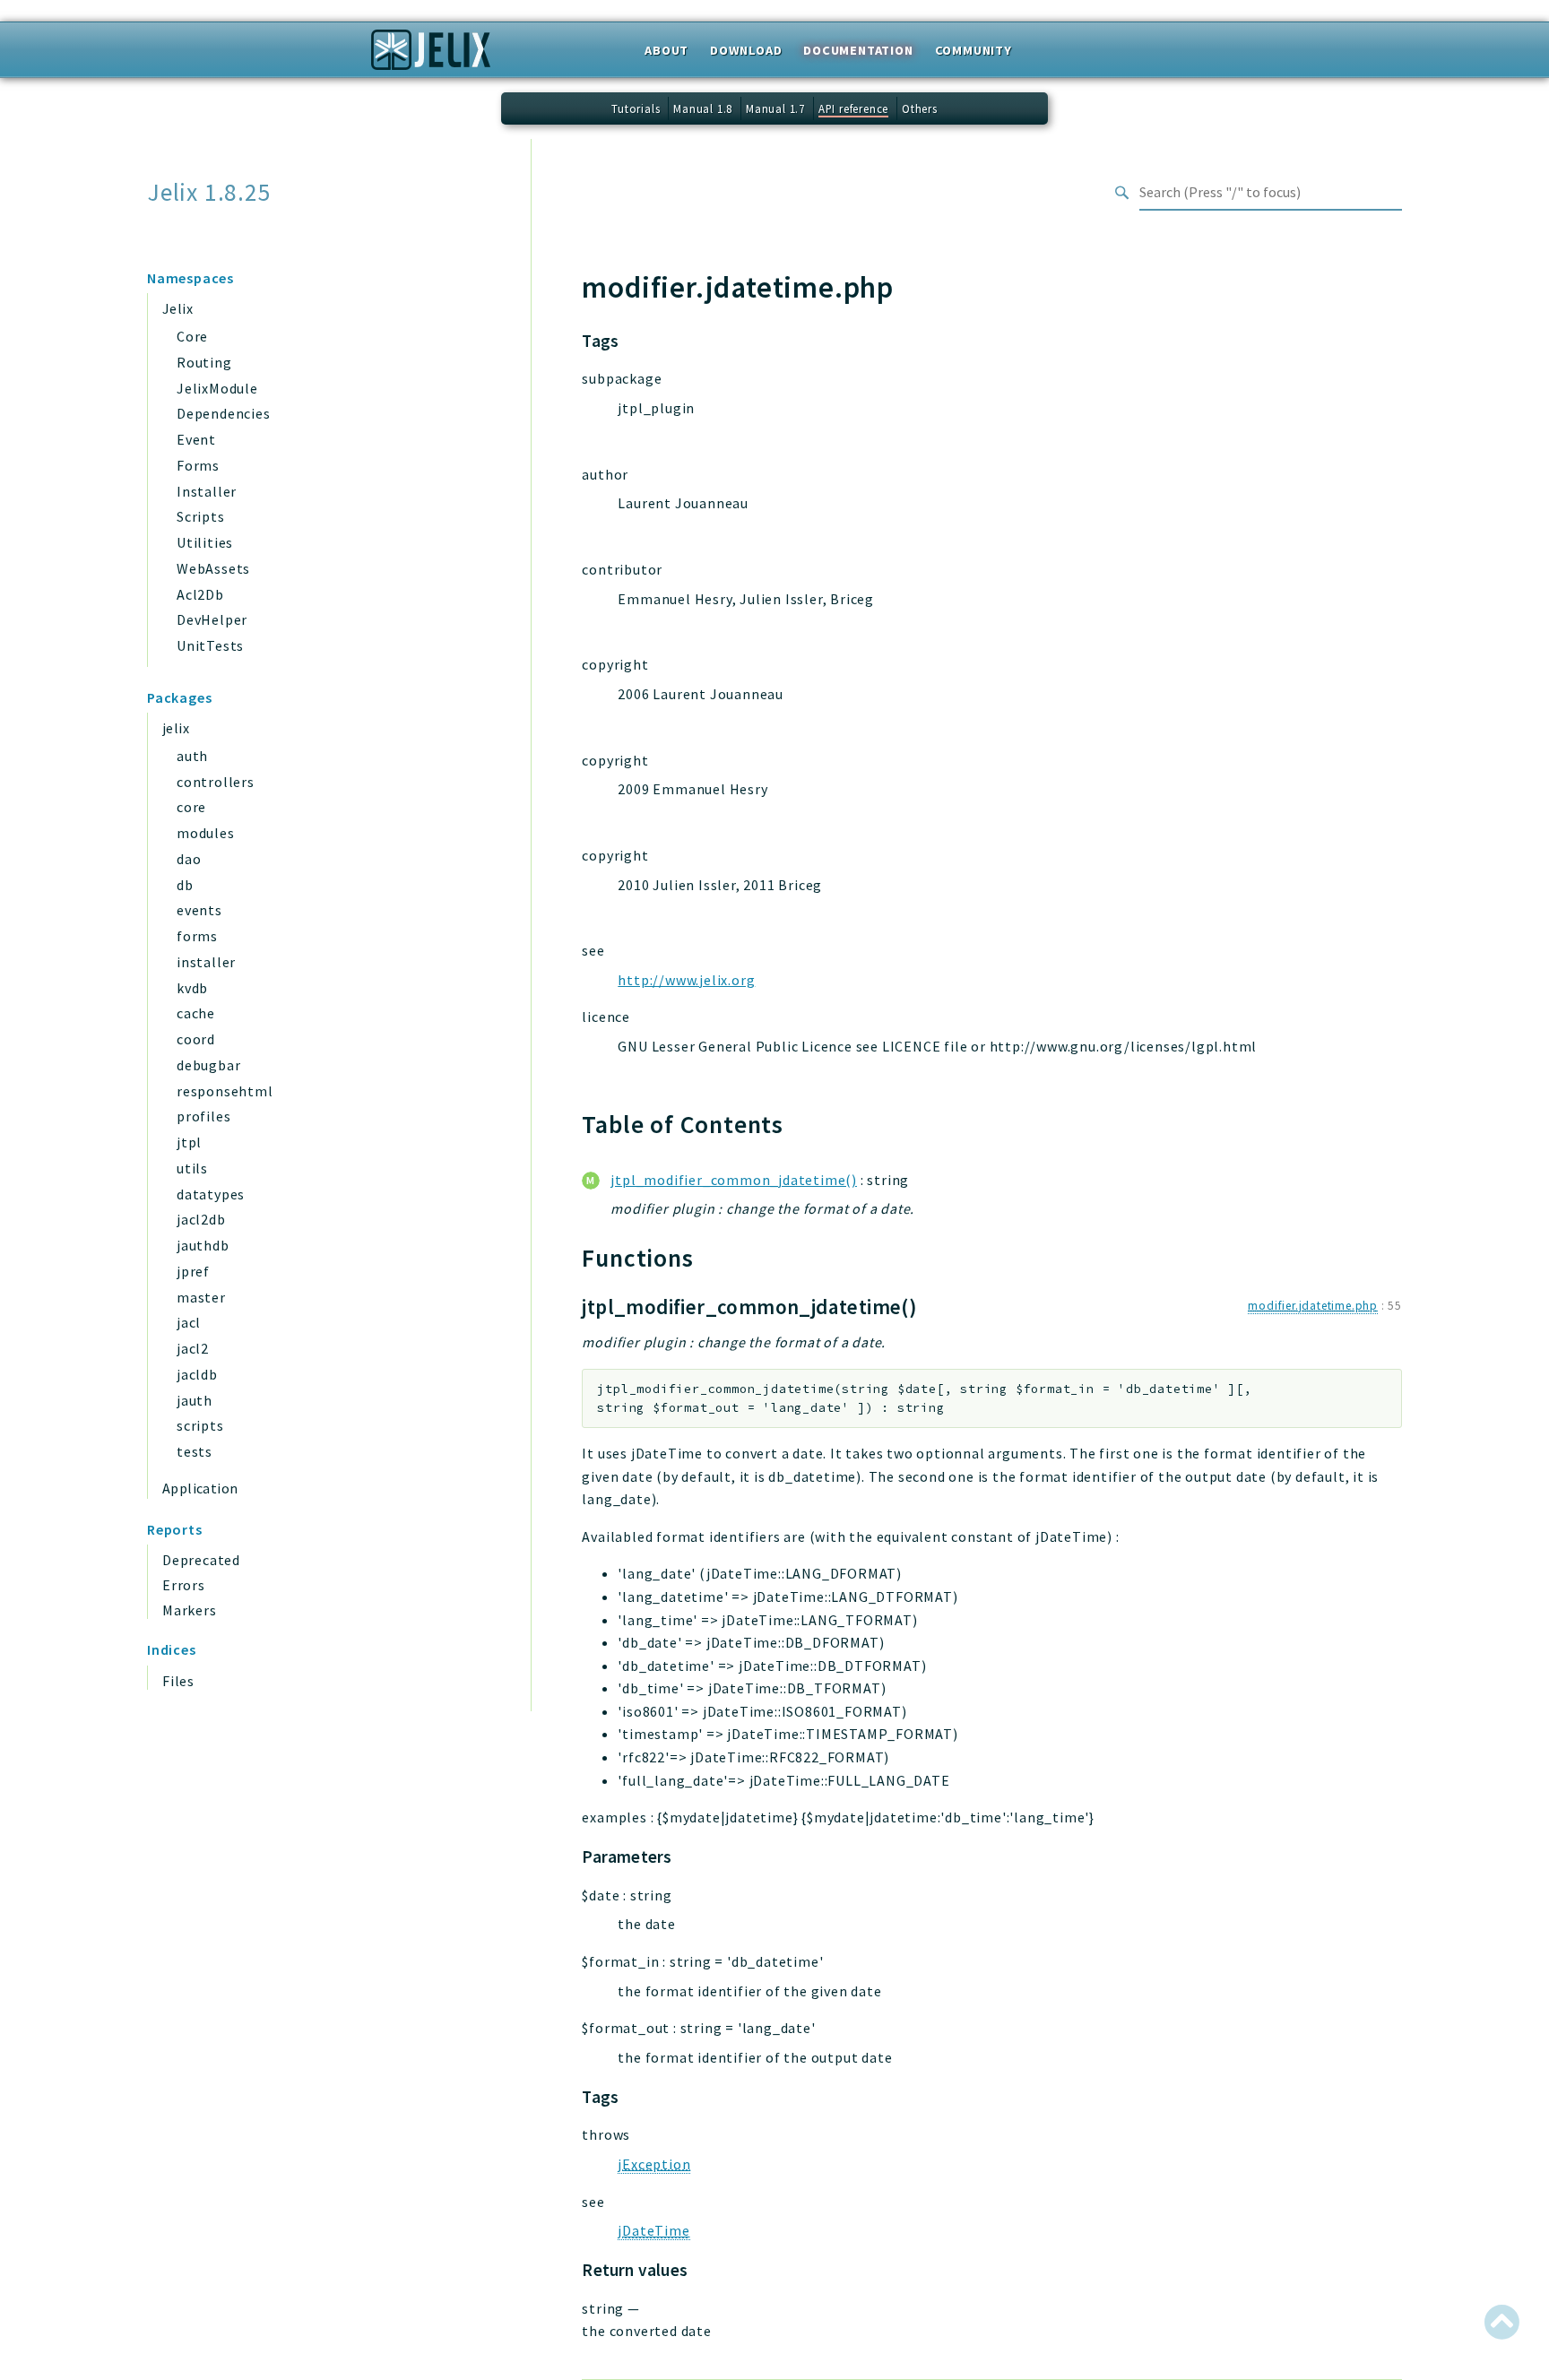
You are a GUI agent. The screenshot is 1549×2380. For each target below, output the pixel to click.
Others (920, 108)
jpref (193, 1271)
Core (192, 336)
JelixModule (217, 388)
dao (189, 859)
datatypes (211, 1194)
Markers (190, 1610)
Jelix (177, 308)
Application (200, 1488)
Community (974, 50)
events (199, 910)
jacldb (197, 1374)
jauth (195, 1400)
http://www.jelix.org (686, 980)
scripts (200, 1425)
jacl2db (201, 1219)
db (185, 885)
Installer (207, 491)
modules (206, 833)
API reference (853, 108)
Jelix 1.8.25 (209, 192)
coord (196, 1039)
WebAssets (213, 568)
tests (195, 1451)
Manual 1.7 (775, 108)
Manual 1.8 (703, 108)
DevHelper (212, 619)
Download (746, 50)
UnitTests (210, 645)
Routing (204, 362)
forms (197, 936)
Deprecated (201, 1560)
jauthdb (203, 1245)
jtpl (189, 1142)
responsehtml (225, 1091)
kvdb (192, 988)
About (666, 50)
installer (206, 962)
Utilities (205, 542)
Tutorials (636, 108)
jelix (176, 728)
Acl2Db (200, 594)
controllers (216, 782)
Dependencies (224, 413)
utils (192, 1168)
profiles (203, 1116)
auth (192, 756)
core (191, 807)
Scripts (201, 516)
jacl (189, 1322)
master (201, 1297)
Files (178, 1681)
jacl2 (193, 1348)
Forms (198, 465)
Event (196, 439)
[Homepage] (431, 56)
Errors (184, 1585)
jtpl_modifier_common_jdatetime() (734, 1180)
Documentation (858, 50)
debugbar (208, 1065)
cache (196, 1013)
